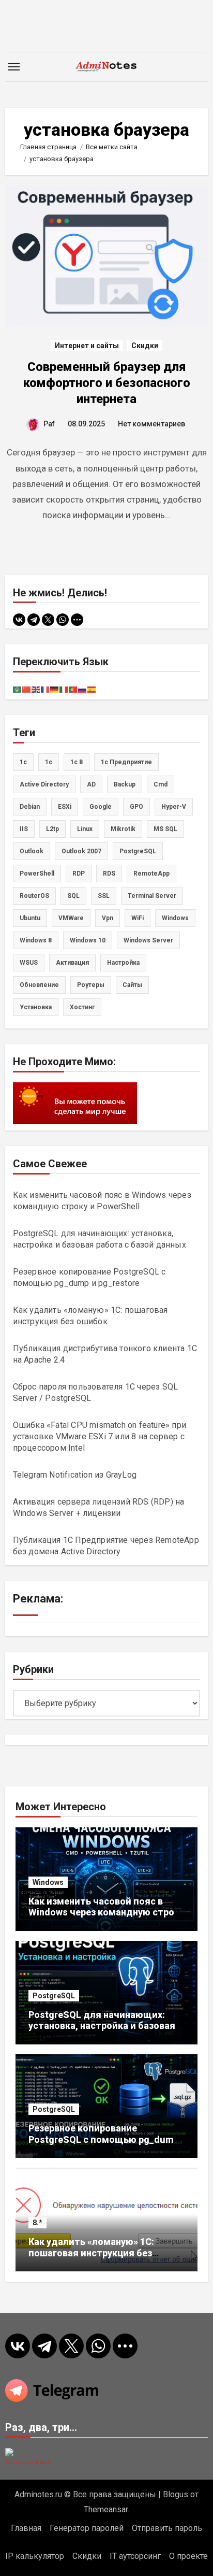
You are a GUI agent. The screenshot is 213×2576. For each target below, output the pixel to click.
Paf (49, 424)
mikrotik (123, 829)
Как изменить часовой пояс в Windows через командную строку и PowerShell (106, 1912)
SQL (73, 896)
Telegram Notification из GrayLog (75, 1475)
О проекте (188, 2556)
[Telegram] (34, 620)
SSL (104, 896)
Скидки (145, 346)
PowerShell (37, 874)
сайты (132, 985)
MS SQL (165, 829)
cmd (161, 784)
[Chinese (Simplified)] (27, 689)
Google (101, 807)
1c (23, 762)
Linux (85, 829)
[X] (48, 620)
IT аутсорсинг (135, 2556)
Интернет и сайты (87, 346)
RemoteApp (151, 874)
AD (91, 784)
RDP (79, 874)
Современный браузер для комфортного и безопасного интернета (107, 383)
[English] (36, 689)
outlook (32, 851)
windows (175, 918)
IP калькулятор (35, 2556)
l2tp (52, 829)
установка (36, 1007)
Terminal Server (152, 896)
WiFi (138, 918)
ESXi (65, 807)
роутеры (91, 985)
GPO (136, 807)
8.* (37, 2223)
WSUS (29, 963)
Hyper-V (174, 807)
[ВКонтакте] (19, 620)
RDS (109, 874)
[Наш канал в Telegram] (107, 2391)
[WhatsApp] (63, 620)
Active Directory (44, 784)
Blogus (176, 2494)
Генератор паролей (87, 2528)
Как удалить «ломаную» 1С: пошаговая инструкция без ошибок (91, 2253)
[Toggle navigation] (14, 67)
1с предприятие (126, 762)
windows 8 (36, 940)
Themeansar (106, 2509)
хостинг (82, 1007)
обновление (39, 985)
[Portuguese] (73, 689)
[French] (45, 689)
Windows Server (148, 940)
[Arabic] (18, 689)
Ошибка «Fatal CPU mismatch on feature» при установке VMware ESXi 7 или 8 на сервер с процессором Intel (100, 1436)
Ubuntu (30, 918)
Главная (26, 2528)
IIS (24, 829)
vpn (108, 918)
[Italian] (64, 689)
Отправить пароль (167, 2528)
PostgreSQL (138, 851)
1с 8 (77, 762)
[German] (55, 689)
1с (49, 762)
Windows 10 (88, 940)
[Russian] (83, 689)
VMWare (71, 918)
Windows (48, 1882)
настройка (123, 963)
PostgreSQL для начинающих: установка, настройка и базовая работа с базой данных (102, 2026)
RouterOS (34, 896)
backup (125, 784)
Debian (30, 807)
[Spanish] (92, 689)
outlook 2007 (81, 851)
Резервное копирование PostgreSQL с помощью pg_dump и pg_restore (104, 2139)
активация (72, 963)
